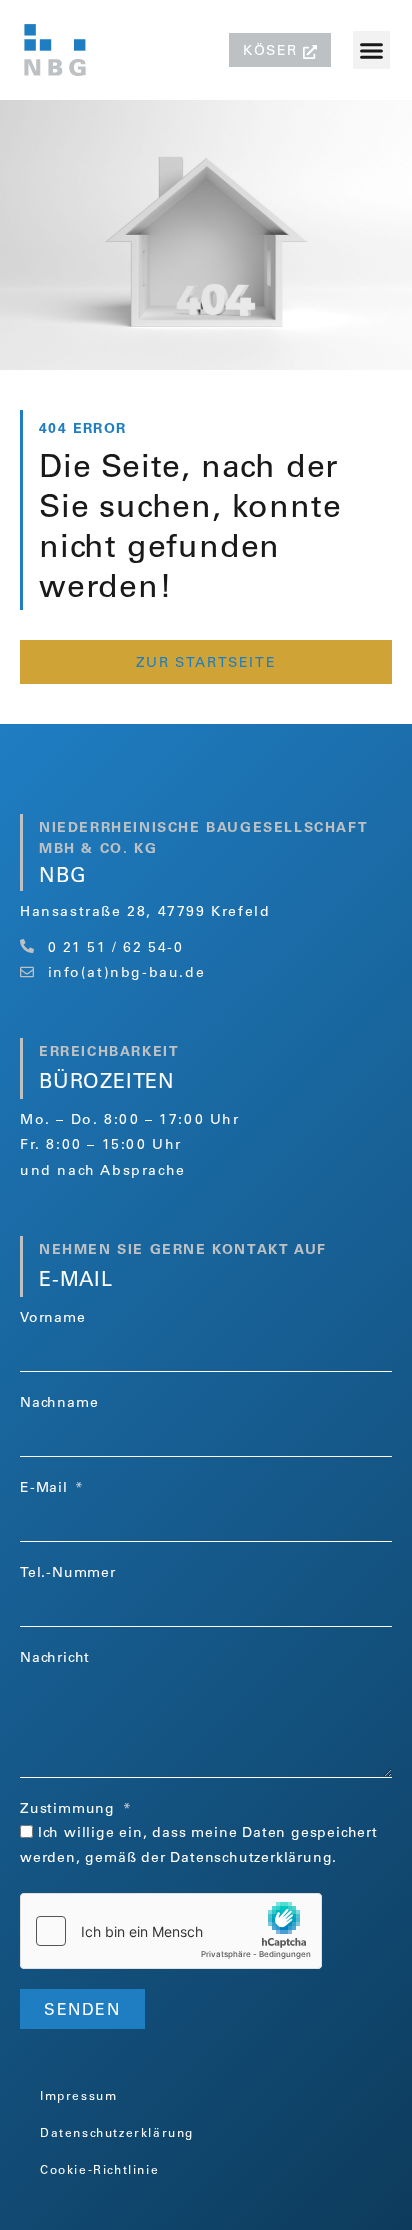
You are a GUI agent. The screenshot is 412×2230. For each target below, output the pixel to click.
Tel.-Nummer (68, 1574)
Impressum (78, 2097)
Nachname (59, 1404)
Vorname (53, 1319)
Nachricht (55, 1659)
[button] (372, 50)
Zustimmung (70, 1810)
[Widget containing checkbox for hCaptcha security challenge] (171, 1931)
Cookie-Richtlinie (99, 2171)
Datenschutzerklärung (251, 1859)
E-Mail (46, 1489)
